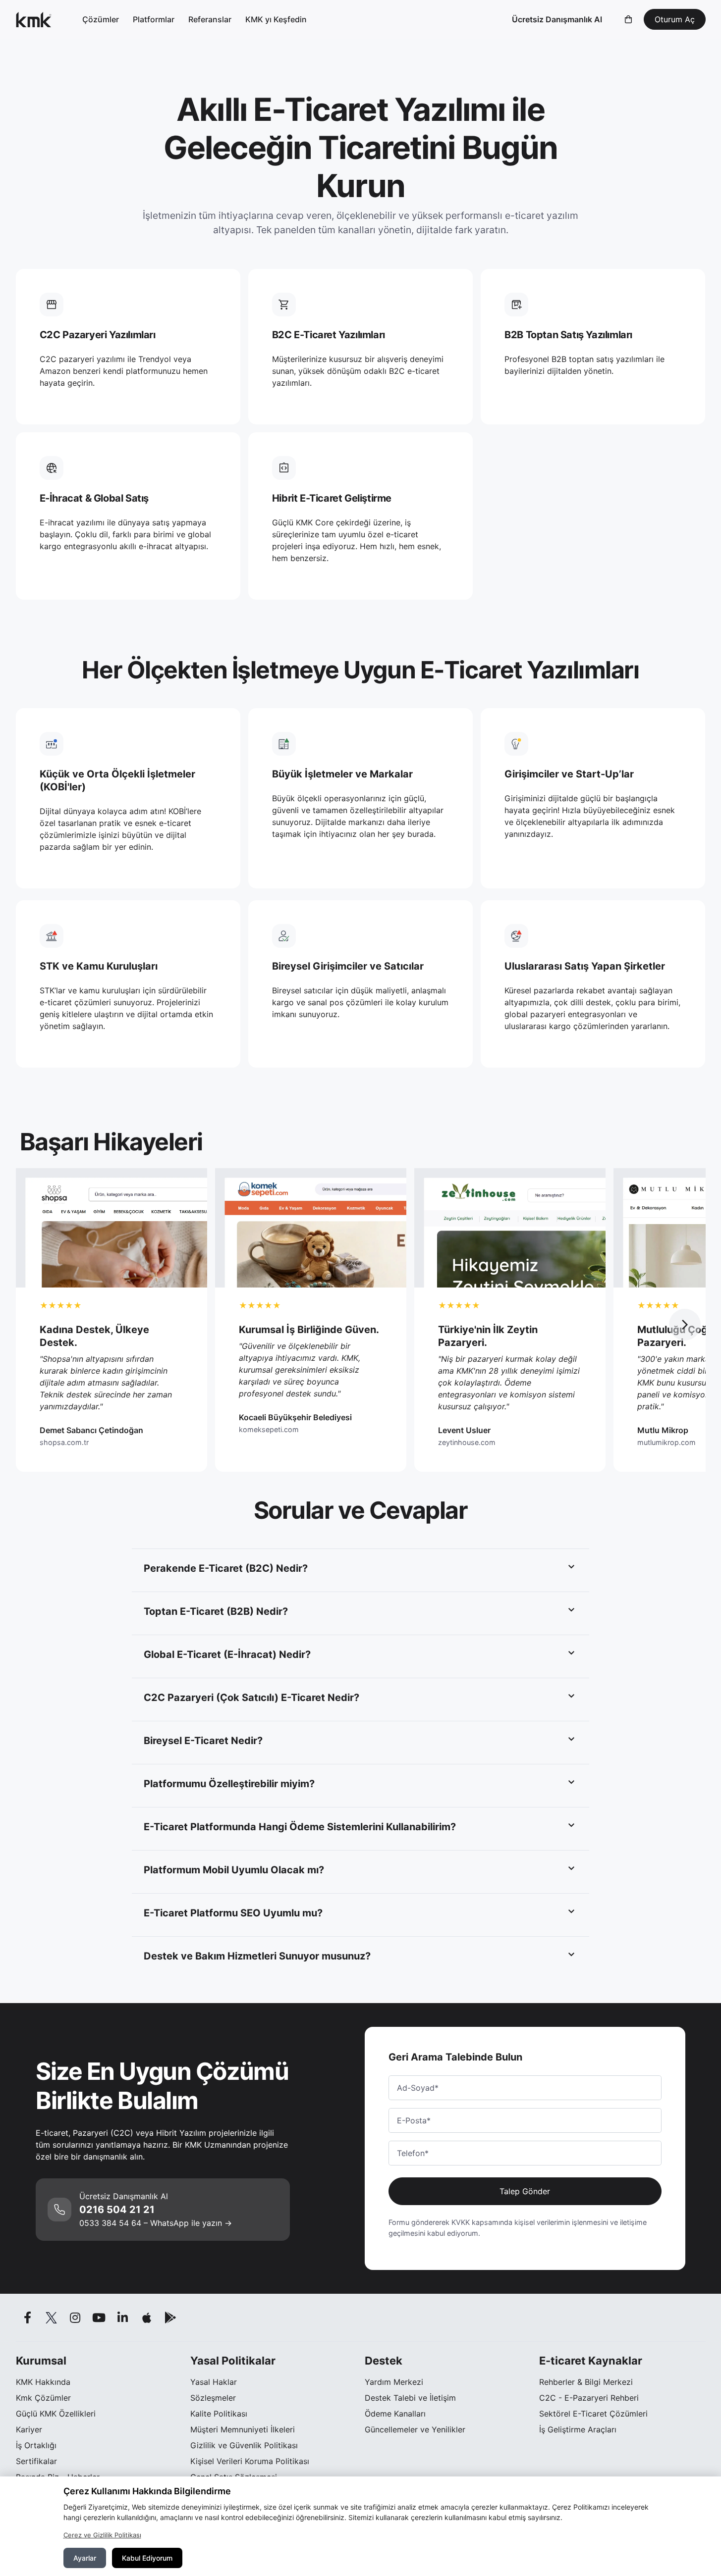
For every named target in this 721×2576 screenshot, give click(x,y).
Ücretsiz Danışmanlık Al (557, 19)
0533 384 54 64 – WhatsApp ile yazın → (156, 2223)
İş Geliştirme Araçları (578, 2429)
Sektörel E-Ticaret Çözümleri (593, 2414)
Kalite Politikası (219, 2414)
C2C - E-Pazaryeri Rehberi (589, 2398)
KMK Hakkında (43, 2382)
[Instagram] (75, 2318)
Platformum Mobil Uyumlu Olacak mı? (234, 1870)
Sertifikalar (36, 2461)
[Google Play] (170, 2318)
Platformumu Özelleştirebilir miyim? (229, 1784)
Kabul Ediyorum (147, 2558)
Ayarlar (85, 2558)
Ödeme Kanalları (395, 2414)
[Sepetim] (628, 19)
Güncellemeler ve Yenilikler (415, 2429)
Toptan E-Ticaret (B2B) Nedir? (216, 1611)
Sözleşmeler (213, 2398)
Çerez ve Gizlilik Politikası (102, 2535)
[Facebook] (28, 2318)
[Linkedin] (123, 2318)
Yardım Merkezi (394, 2382)
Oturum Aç (675, 19)
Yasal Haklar (214, 2382)
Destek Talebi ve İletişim (410, 2398)
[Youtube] (99, 2318)
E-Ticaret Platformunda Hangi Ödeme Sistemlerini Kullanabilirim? (300, 1827)
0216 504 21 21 (117, 2210)
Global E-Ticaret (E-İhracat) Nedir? (227, 1654)
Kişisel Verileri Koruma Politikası (250, 2461)
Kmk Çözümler (43, 2398)
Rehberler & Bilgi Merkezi (586, 2382)
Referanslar (210, 19)
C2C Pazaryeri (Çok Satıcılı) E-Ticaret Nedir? (251, 1698)
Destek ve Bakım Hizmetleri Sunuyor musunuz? (257, 1956)
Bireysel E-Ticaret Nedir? (203, 1741)
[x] (52, 2318)
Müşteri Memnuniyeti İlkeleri (243, 2429)
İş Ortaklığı (36, 2445)
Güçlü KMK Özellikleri (56, 2414)
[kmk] (34, 19)
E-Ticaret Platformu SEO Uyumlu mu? (233, 1913)
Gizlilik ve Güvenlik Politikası (244, 2445)
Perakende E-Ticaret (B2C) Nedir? (226, 1568)
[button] (685, 1325)
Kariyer (29, 2429)
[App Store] (147, 2318)
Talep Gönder (525, 2191)
